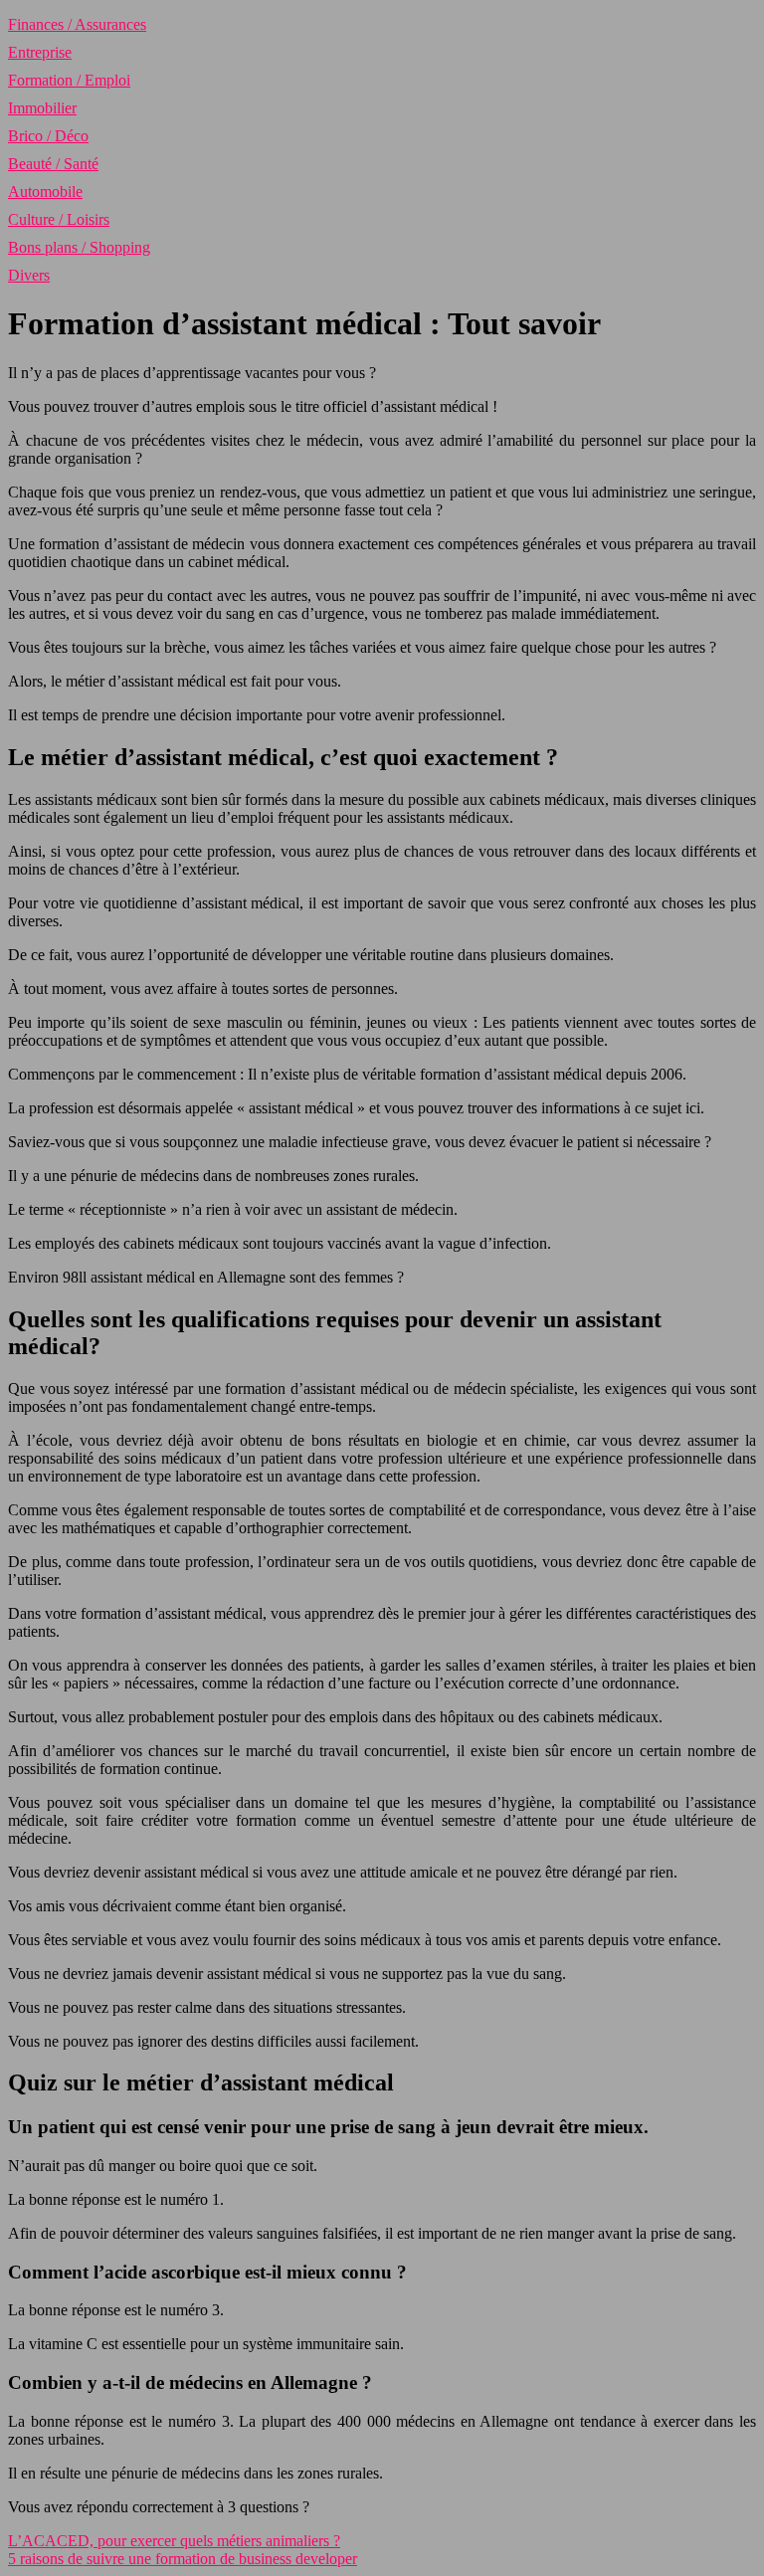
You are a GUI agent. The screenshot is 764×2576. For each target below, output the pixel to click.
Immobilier (42, 108)
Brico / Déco (48, 136)
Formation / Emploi (69, 80)
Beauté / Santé (53, 164)
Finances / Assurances (77, 24)
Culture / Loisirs (59, 219)
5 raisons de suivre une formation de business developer (183, 2559)
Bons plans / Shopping (79, 247)
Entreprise (40, 52)
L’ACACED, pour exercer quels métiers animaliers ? (174, 2541)
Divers (29, 275)
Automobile (45, 192)
